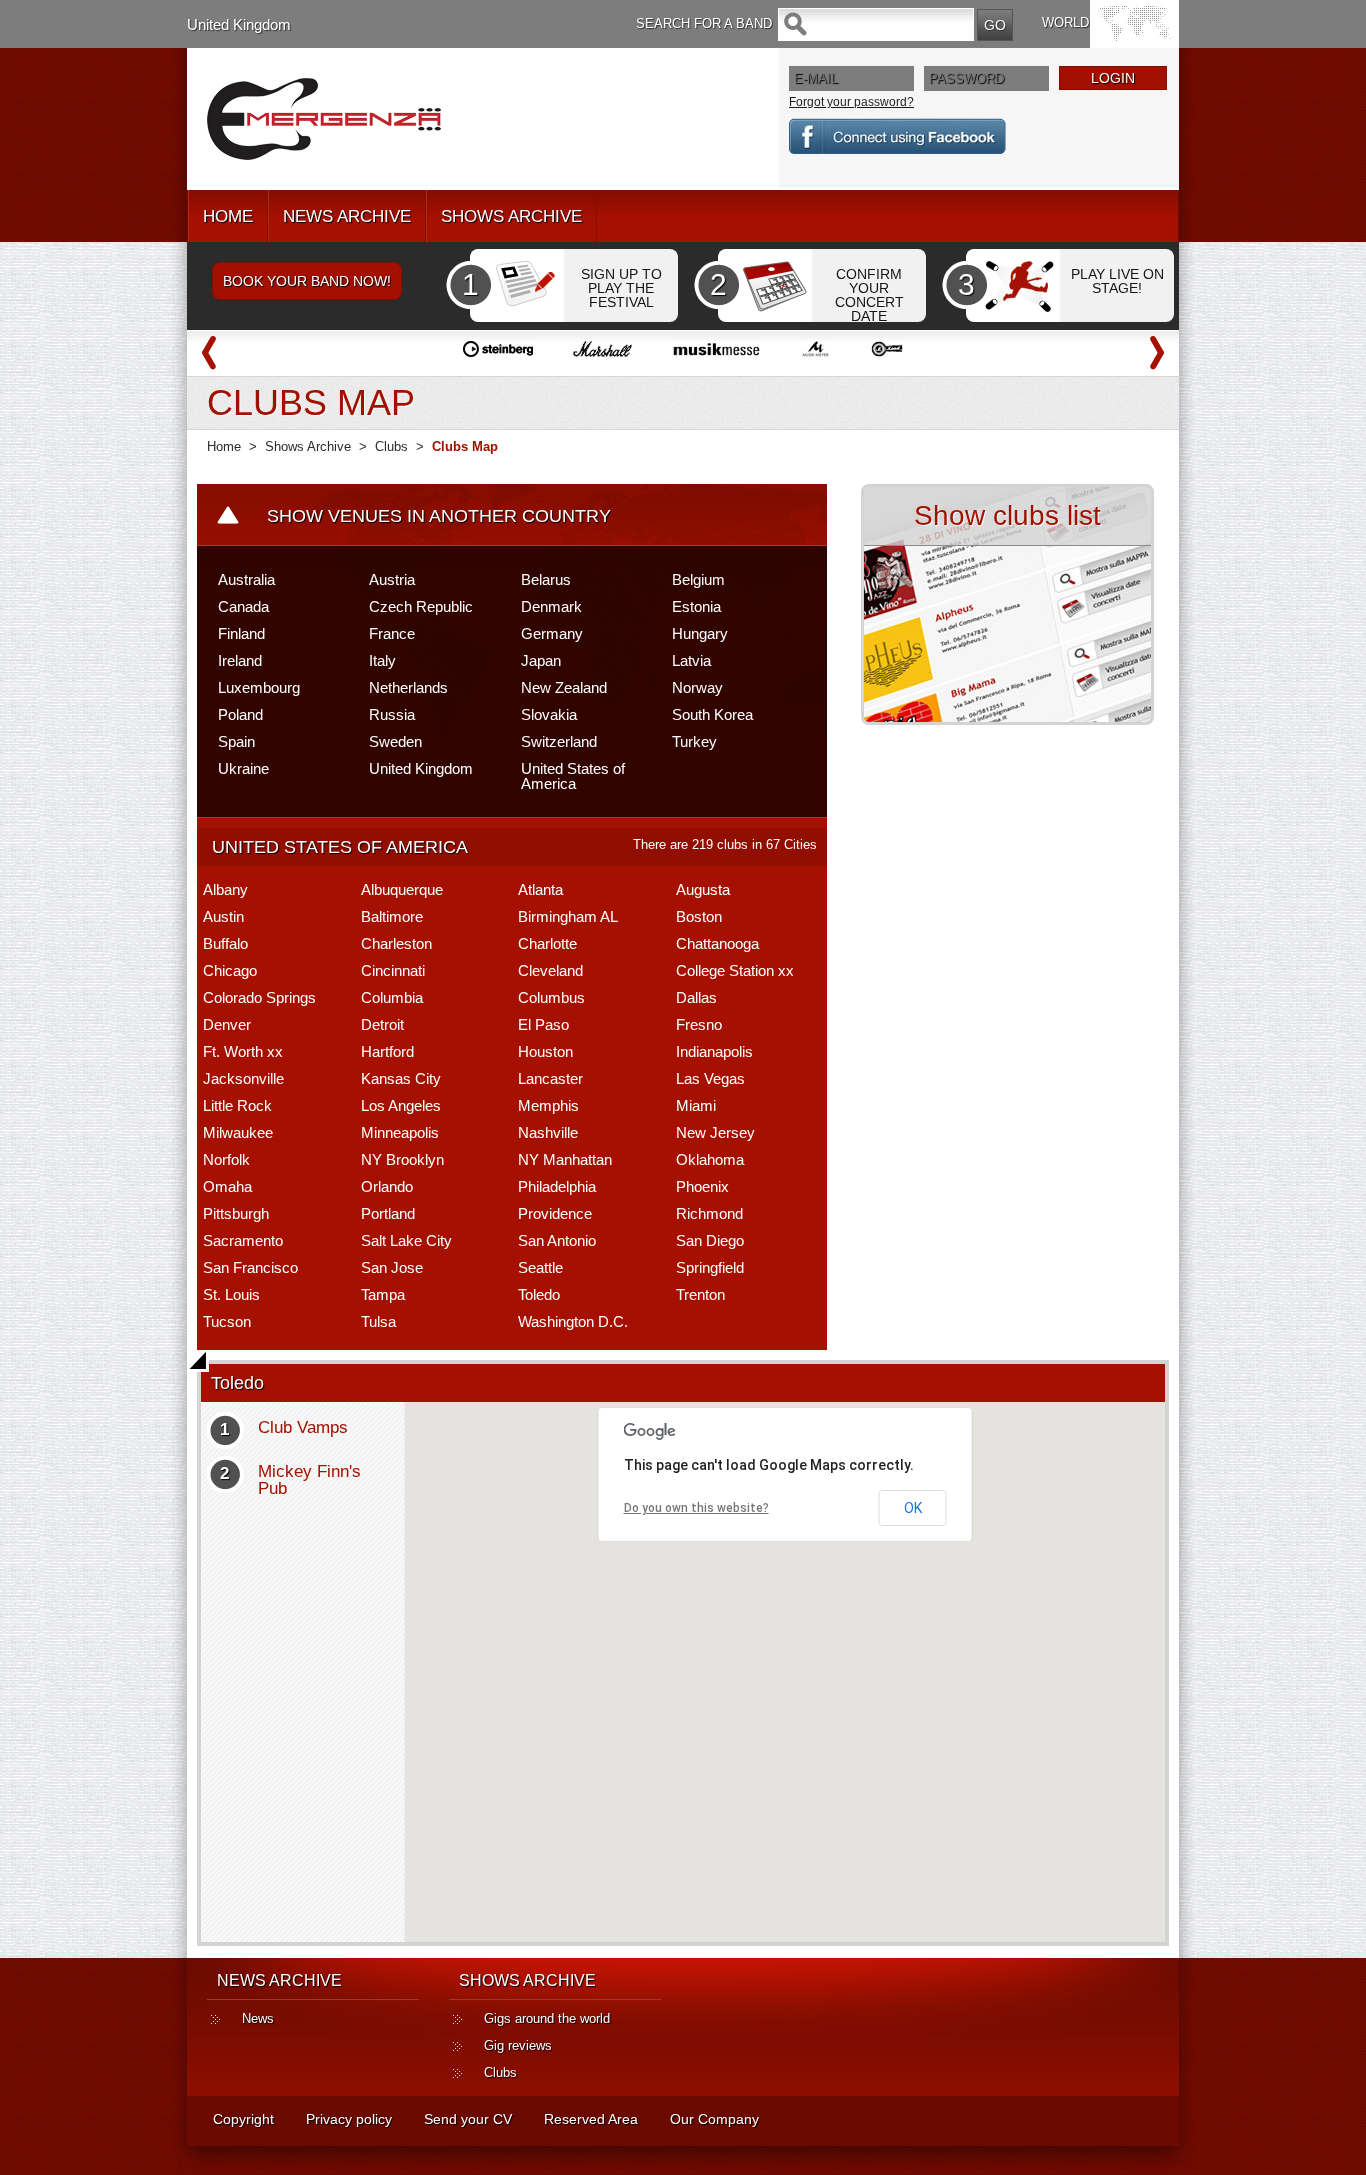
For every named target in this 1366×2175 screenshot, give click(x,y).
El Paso (543, 1024)
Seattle (540, 1267)
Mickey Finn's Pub (309, 1480)
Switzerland (559, 741)
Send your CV (468, 2119)
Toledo (539, 1294)
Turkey (694, 741)
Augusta (703, 889)
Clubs (391, 446)
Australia (246, 579)
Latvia (691, 660)
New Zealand (564, 687)
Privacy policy (349, 2119)
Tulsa (378, 1321)
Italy (382, 660)
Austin (223, 916)
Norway (697, 687)
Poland (240, 714)
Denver (227, 1024)
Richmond (709, 1213)
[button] (798, 1676)
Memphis (548, 1105)
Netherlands (408, 687)
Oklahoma (710, 1159)
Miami (696, 1105)
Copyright (243, 2119)
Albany (225, 889)
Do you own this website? (696, 1508)
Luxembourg (259, 687)
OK (913, 1508)
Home (224, 446)
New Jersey (715, 1132)
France (392, 633)
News (258, 2018)
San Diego (710, 1240)
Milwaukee (238, 1132)
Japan (541, 660)
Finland (241, 633)
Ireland (240, 660)
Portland (388, 1213)
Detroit (382, 1024)
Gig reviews (518, 2045)
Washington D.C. (573, 1321)
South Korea (712, 714)
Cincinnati (393, 970)
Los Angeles (401, 1105)
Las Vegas (710, 1078)
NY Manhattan (565, 1159)
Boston (699, 916)
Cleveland (550, 970)
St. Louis (231, 1294)
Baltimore (392, 916)
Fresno (699, 1024)
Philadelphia (557, 1186)
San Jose (392, 1267)
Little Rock (237, 1105)
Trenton (700, 1294)
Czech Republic (421, 606)
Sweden (395, 741)
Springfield (710, 1267)
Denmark (551, 606)
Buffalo (225, 943)
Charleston (396, 943)
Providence (555, 1213)
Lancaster (550, 1078)
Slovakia (549, 714)
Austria (392, 579)
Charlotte (547, 943)
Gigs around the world (547, 2018)
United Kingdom (239, 24)
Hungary (700, 633)
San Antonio (557, 1240)
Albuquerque (402, 889)
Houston (545, 1051)
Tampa (383, 1294)
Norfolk (226, 1159)
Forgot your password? (851, 102)
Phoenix (702, 1186)
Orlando (387, 1186)
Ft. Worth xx (243, 1051)
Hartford (387, 1051)
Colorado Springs (259, 997)
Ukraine (243, 768)
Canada (243, 606)
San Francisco (250, 1267)
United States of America (573, 776)
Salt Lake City (406, 1240)
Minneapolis (400, 1132)
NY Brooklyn (402, 1159)
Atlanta (540, 889)
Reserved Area (591, 2119)
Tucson (227, 1321)
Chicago (230, 970)
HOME (228, 216)
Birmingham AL (568, 916)
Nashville (548, 1132)
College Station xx (735, 970)
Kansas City (401, 1078)
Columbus (551, 997)
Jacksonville (243, 1078)
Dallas (696, 997)
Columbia (392, 997)
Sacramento (243, 1240)
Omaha (227, 1186)
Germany (552, 633)
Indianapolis (714, 1051)
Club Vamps (303, 1427)
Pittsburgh (236, 1213)
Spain (236, 741)
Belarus (546, 579)
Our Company (714, 2119)
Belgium (698, 579)
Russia (392, 714)
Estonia (696, 606)
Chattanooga (717, 943)
